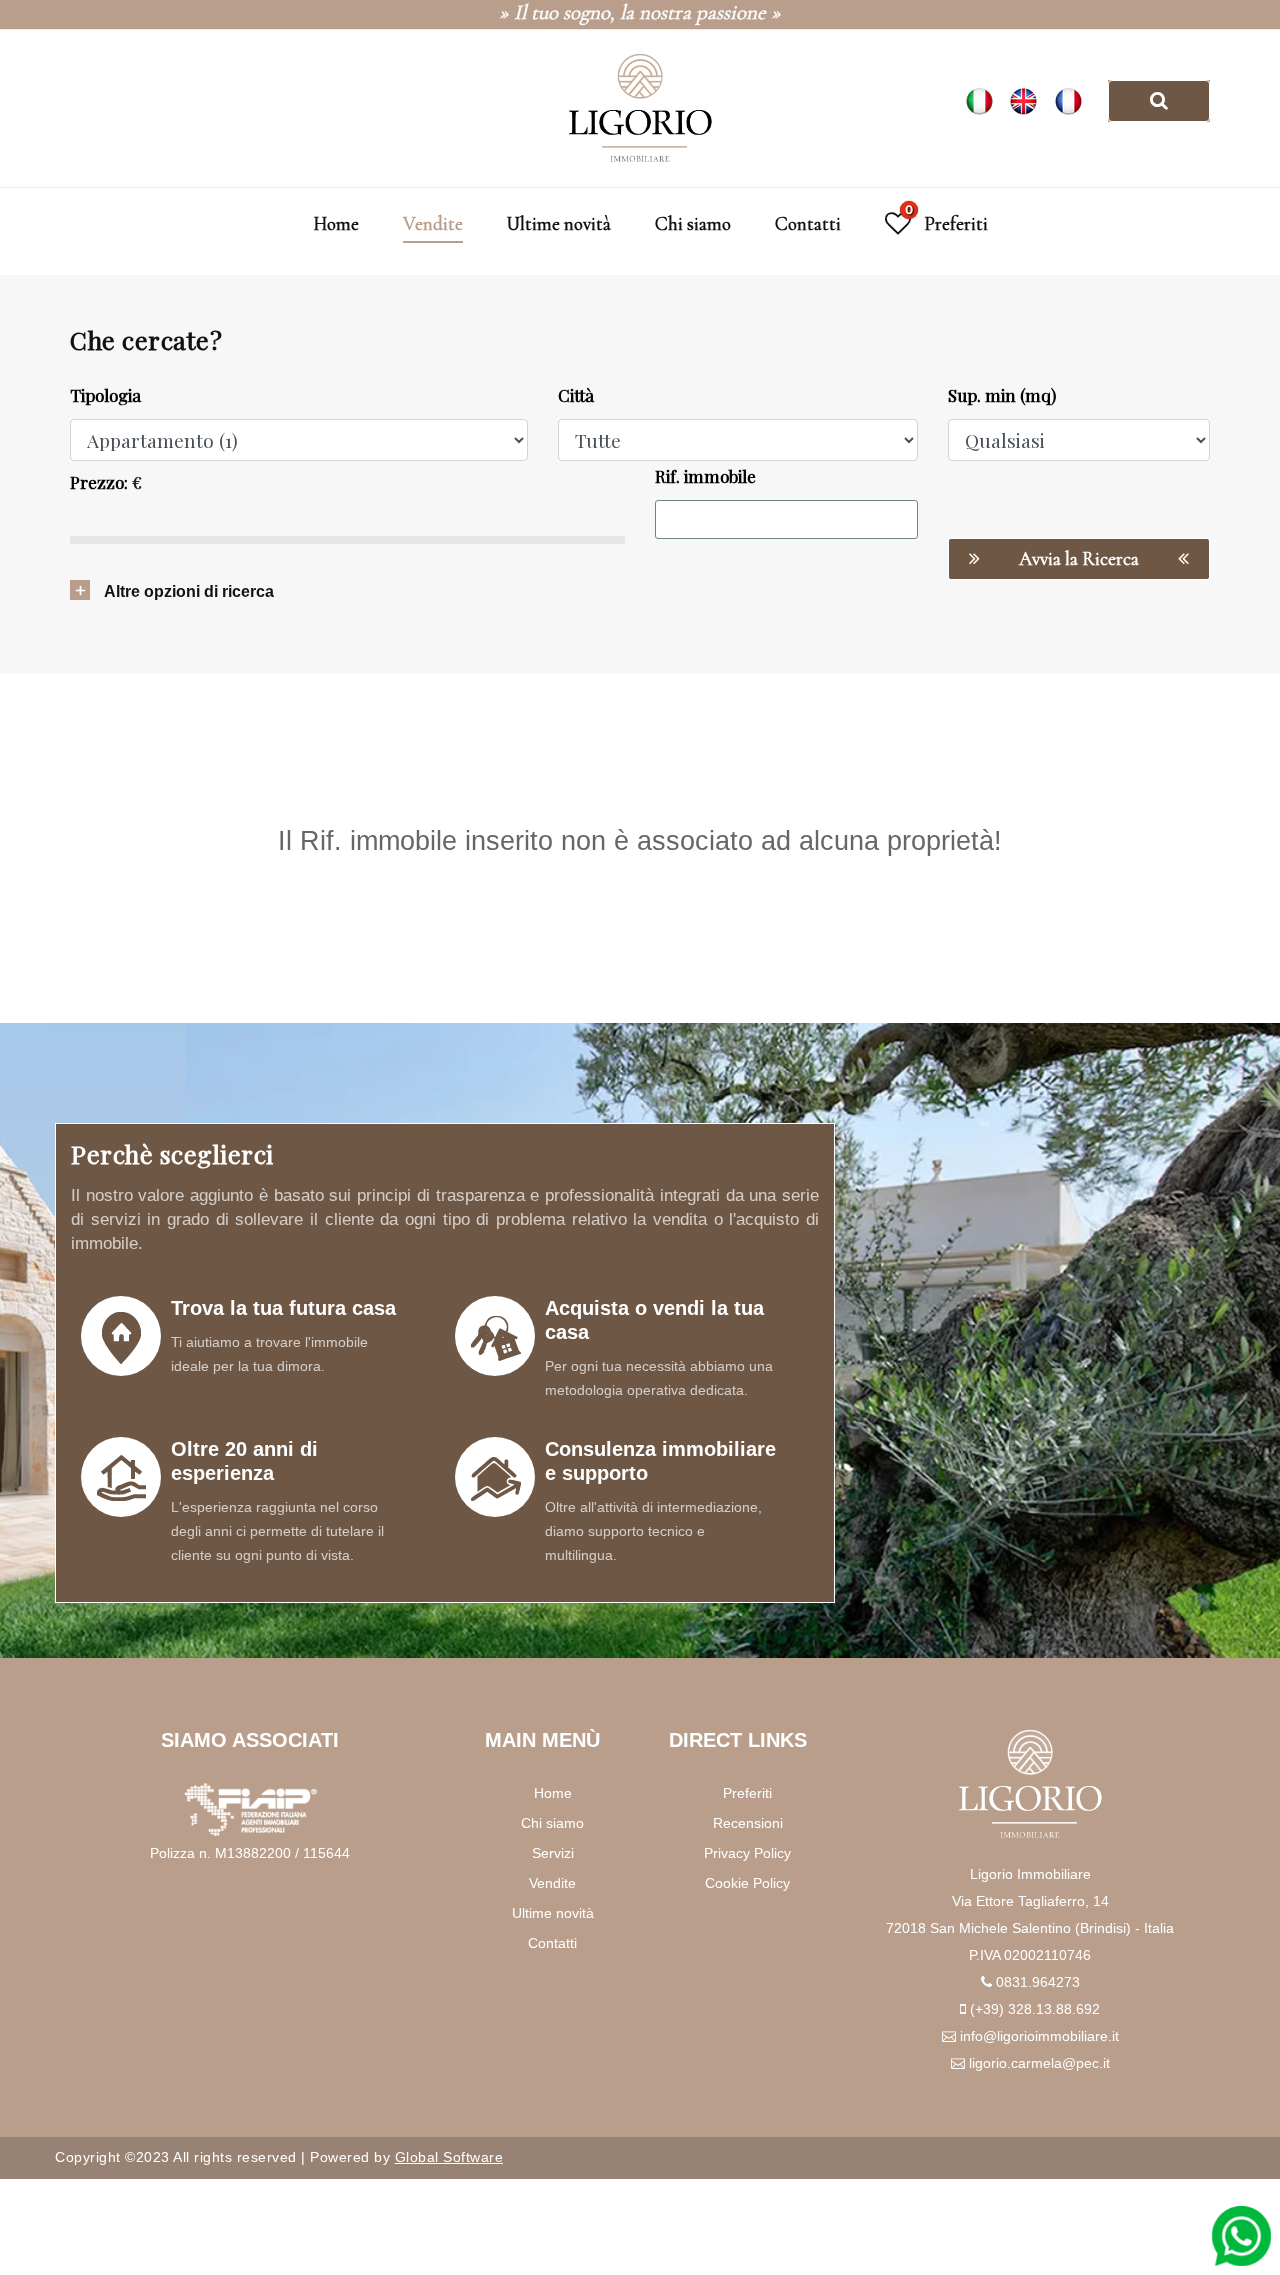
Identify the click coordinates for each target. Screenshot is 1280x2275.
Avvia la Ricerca (1079, 558)
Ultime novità (559, 223)
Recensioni (748, 1823)
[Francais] (1073, 99)
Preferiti (747, 1793)
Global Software (449, 2157)
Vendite (433, 223)
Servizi (553, 1853)
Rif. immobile (705, 476)
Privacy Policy (747, 1853)
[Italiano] (987, 99)
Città (576, 395)
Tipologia (105, 395)
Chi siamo (693, 223)
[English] (1031, 99)
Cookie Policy (747, 1883)
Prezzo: (99, 482)
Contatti (808, 223)
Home (336, 223)
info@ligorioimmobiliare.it (1039, 2036)
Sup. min (1002, 395)
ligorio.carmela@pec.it (1039, 2063)
